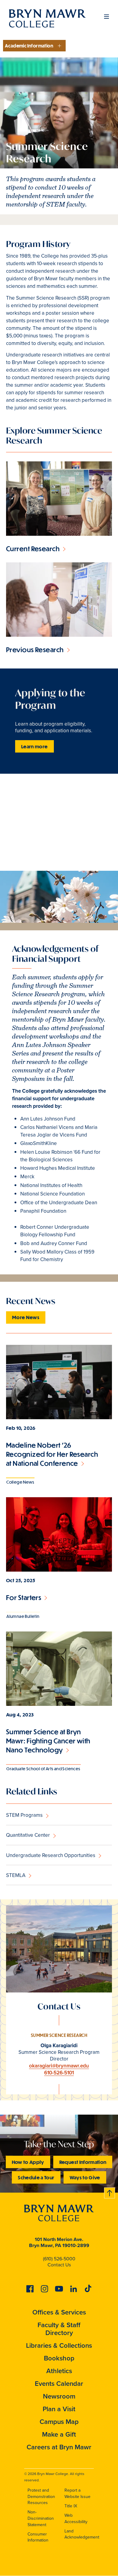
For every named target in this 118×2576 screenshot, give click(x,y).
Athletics (59, 2371)
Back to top (110, 2192)
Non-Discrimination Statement (41, 2518)
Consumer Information (38, 2537)
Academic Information (29, 46)
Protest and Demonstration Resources (41, 2496)
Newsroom (59, 2396)
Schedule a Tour (36, 2177)
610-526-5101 (59, 2073)
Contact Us (59, 2265)
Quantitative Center (28, 1835)
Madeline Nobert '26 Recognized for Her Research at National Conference (52, 1454)
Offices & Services (59, 2312)
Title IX (71, 2506)
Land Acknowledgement (82, 2534)
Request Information (83, 2162)
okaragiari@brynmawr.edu (59, 2066)
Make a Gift (59, 2434)
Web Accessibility (76, 2519)
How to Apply (28, 2162)
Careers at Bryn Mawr (59, 2447)
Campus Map (59, 2422)
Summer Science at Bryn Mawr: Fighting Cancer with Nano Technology (48, 1741)
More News (26, 1317)
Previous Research (35, 650)
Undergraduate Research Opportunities (51, 1855)
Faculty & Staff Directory (59, 2329)
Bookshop (59, 2358)
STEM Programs (24, 1815)
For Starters (24, 1597)
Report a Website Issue (77, 2493)
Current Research (33, 549)
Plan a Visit (59, 2409)
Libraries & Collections (59, 2345)
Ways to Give (85, 2177)
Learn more (34, 746)
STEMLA (16, 1875)
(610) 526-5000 (59, 2259)
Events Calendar (59, 2383)
